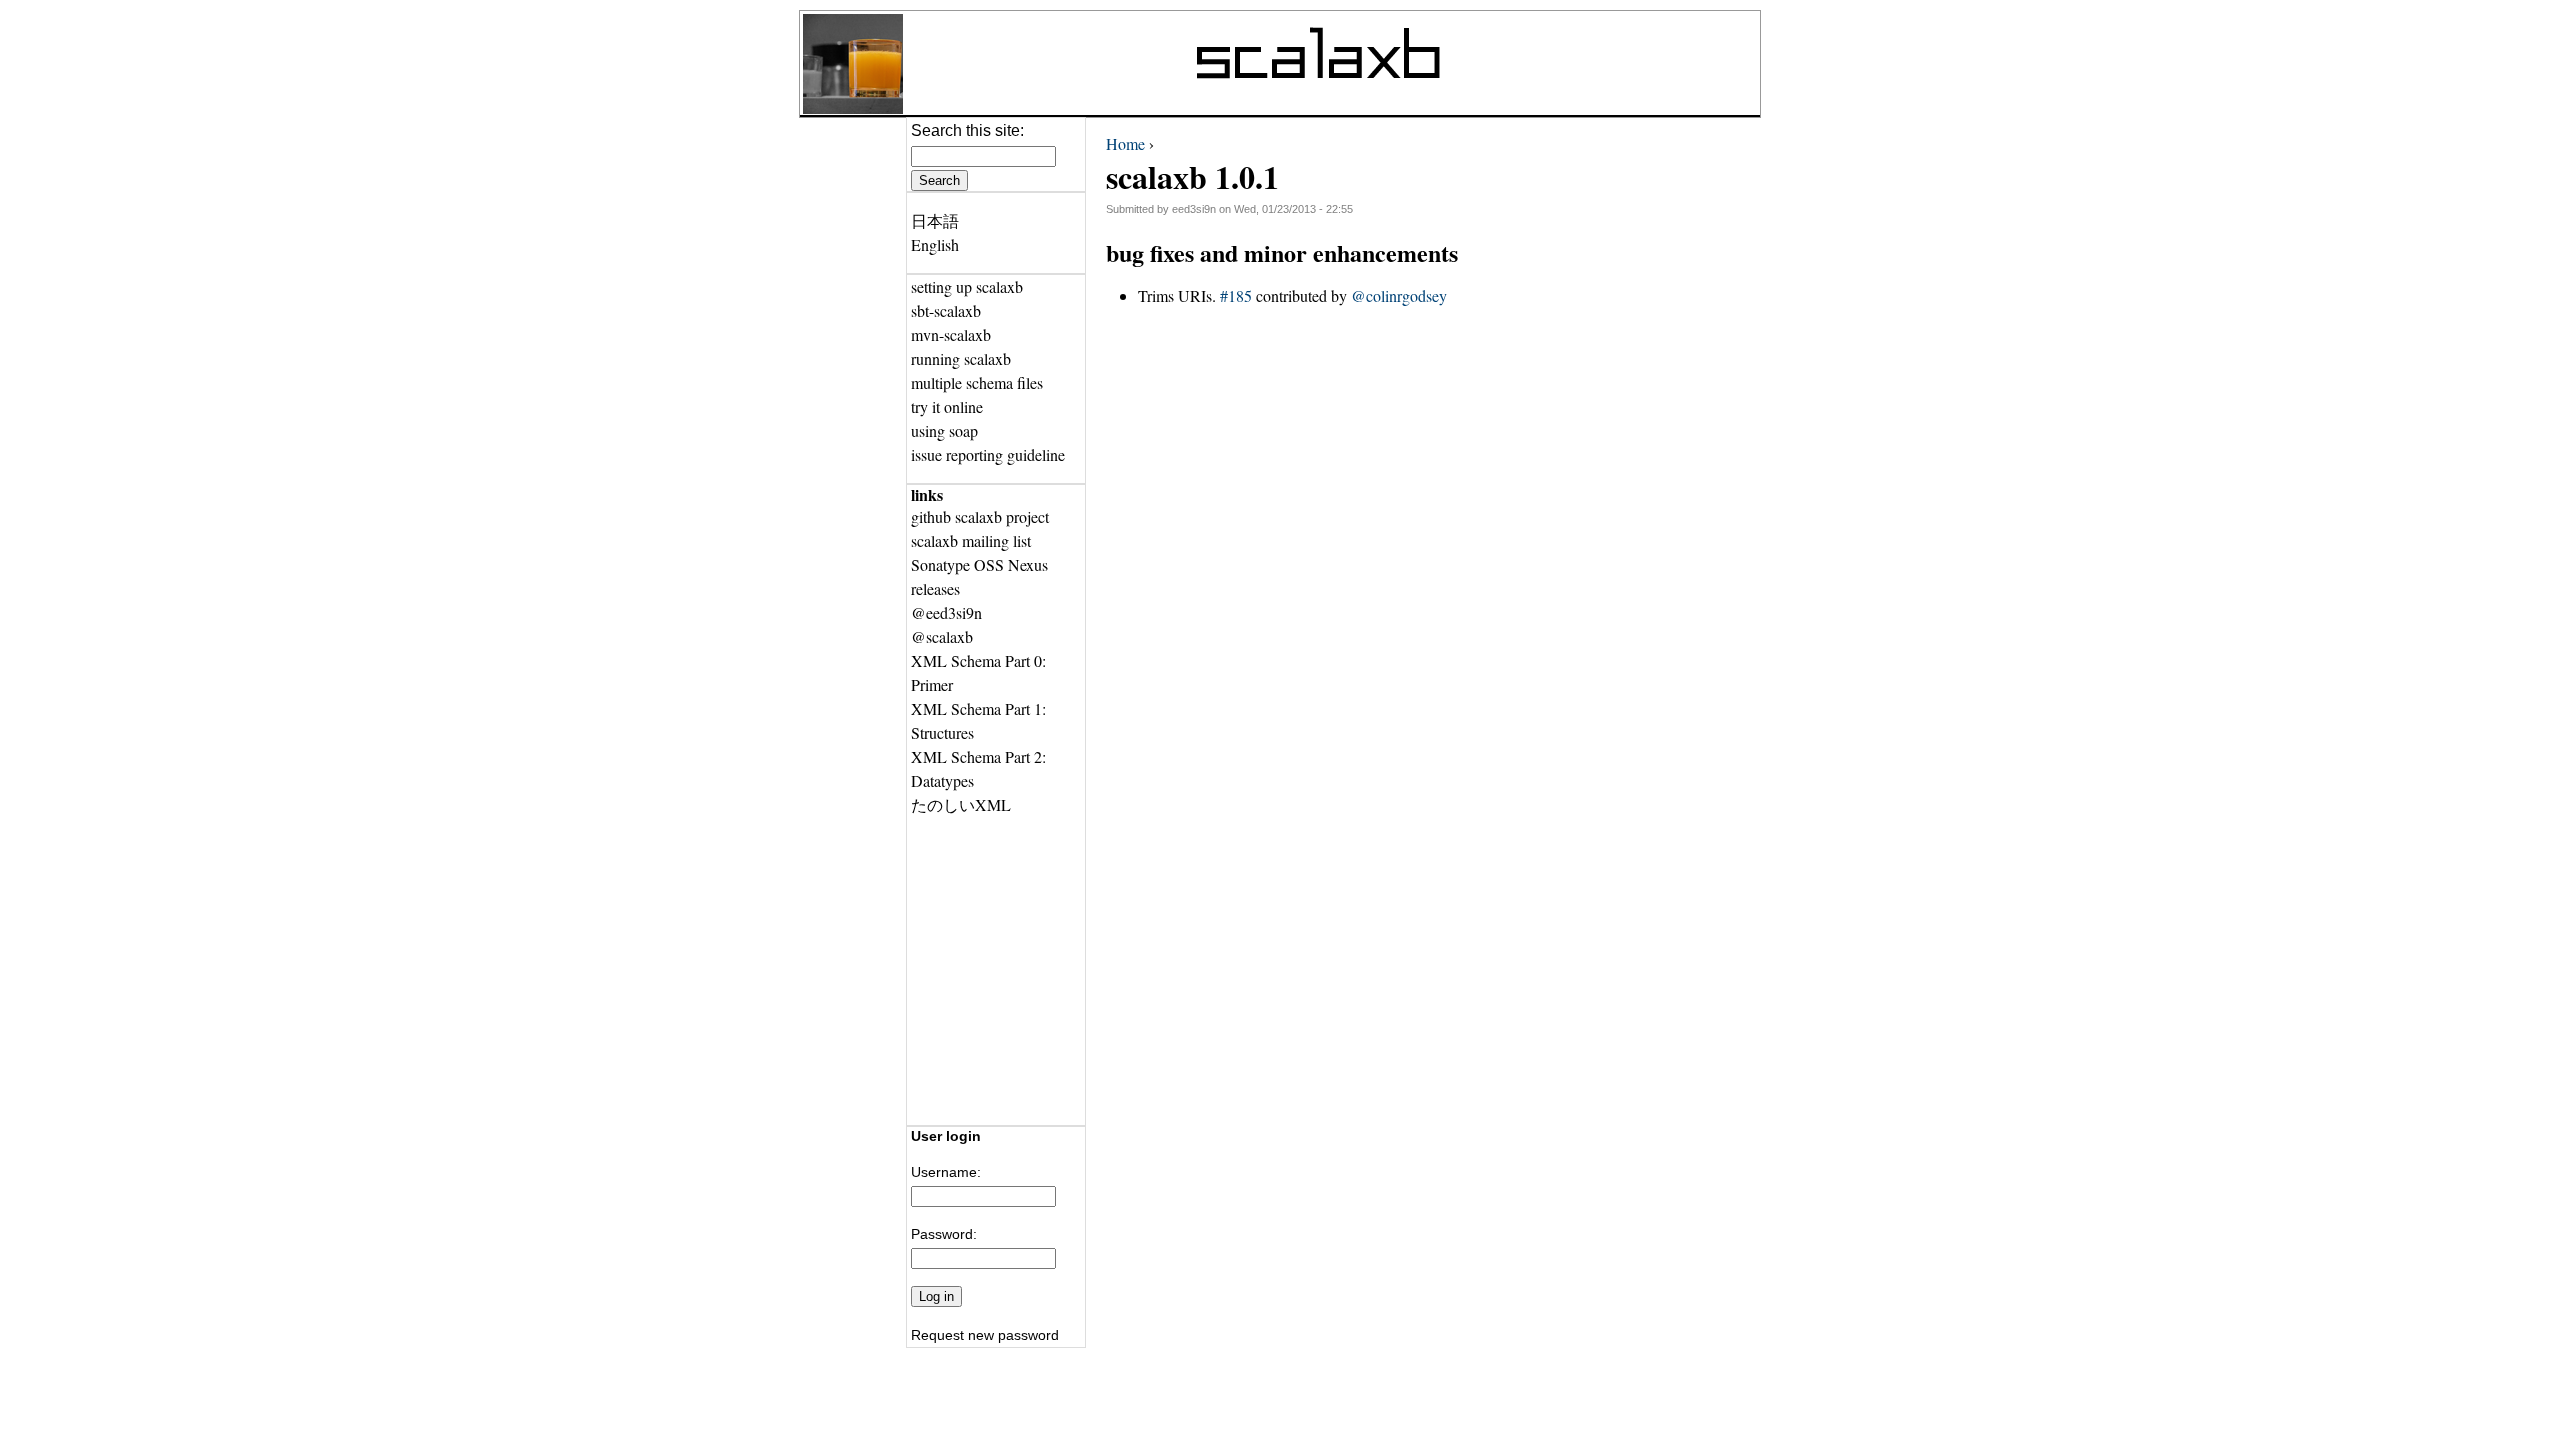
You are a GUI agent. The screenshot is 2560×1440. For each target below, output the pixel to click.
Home (1125, 143)
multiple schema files (977, 382)
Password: (944, 1234)
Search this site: (967, 130)
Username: (946, 1172)
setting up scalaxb (967, 286)
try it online (947, 406)
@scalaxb (942, 636)
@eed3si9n (946, 612)
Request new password (985, 1335)
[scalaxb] (853, 107)
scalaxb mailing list (971, 540)
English (935, 244)
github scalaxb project (980, 516)
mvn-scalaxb (951, 334)
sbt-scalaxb (946, 310)
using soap (944, 430)
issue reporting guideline (988, 454)
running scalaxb (961, 358)
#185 (1236, 295)
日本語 (935, 220)
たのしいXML (961, 804)
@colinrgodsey (1399, 295)
